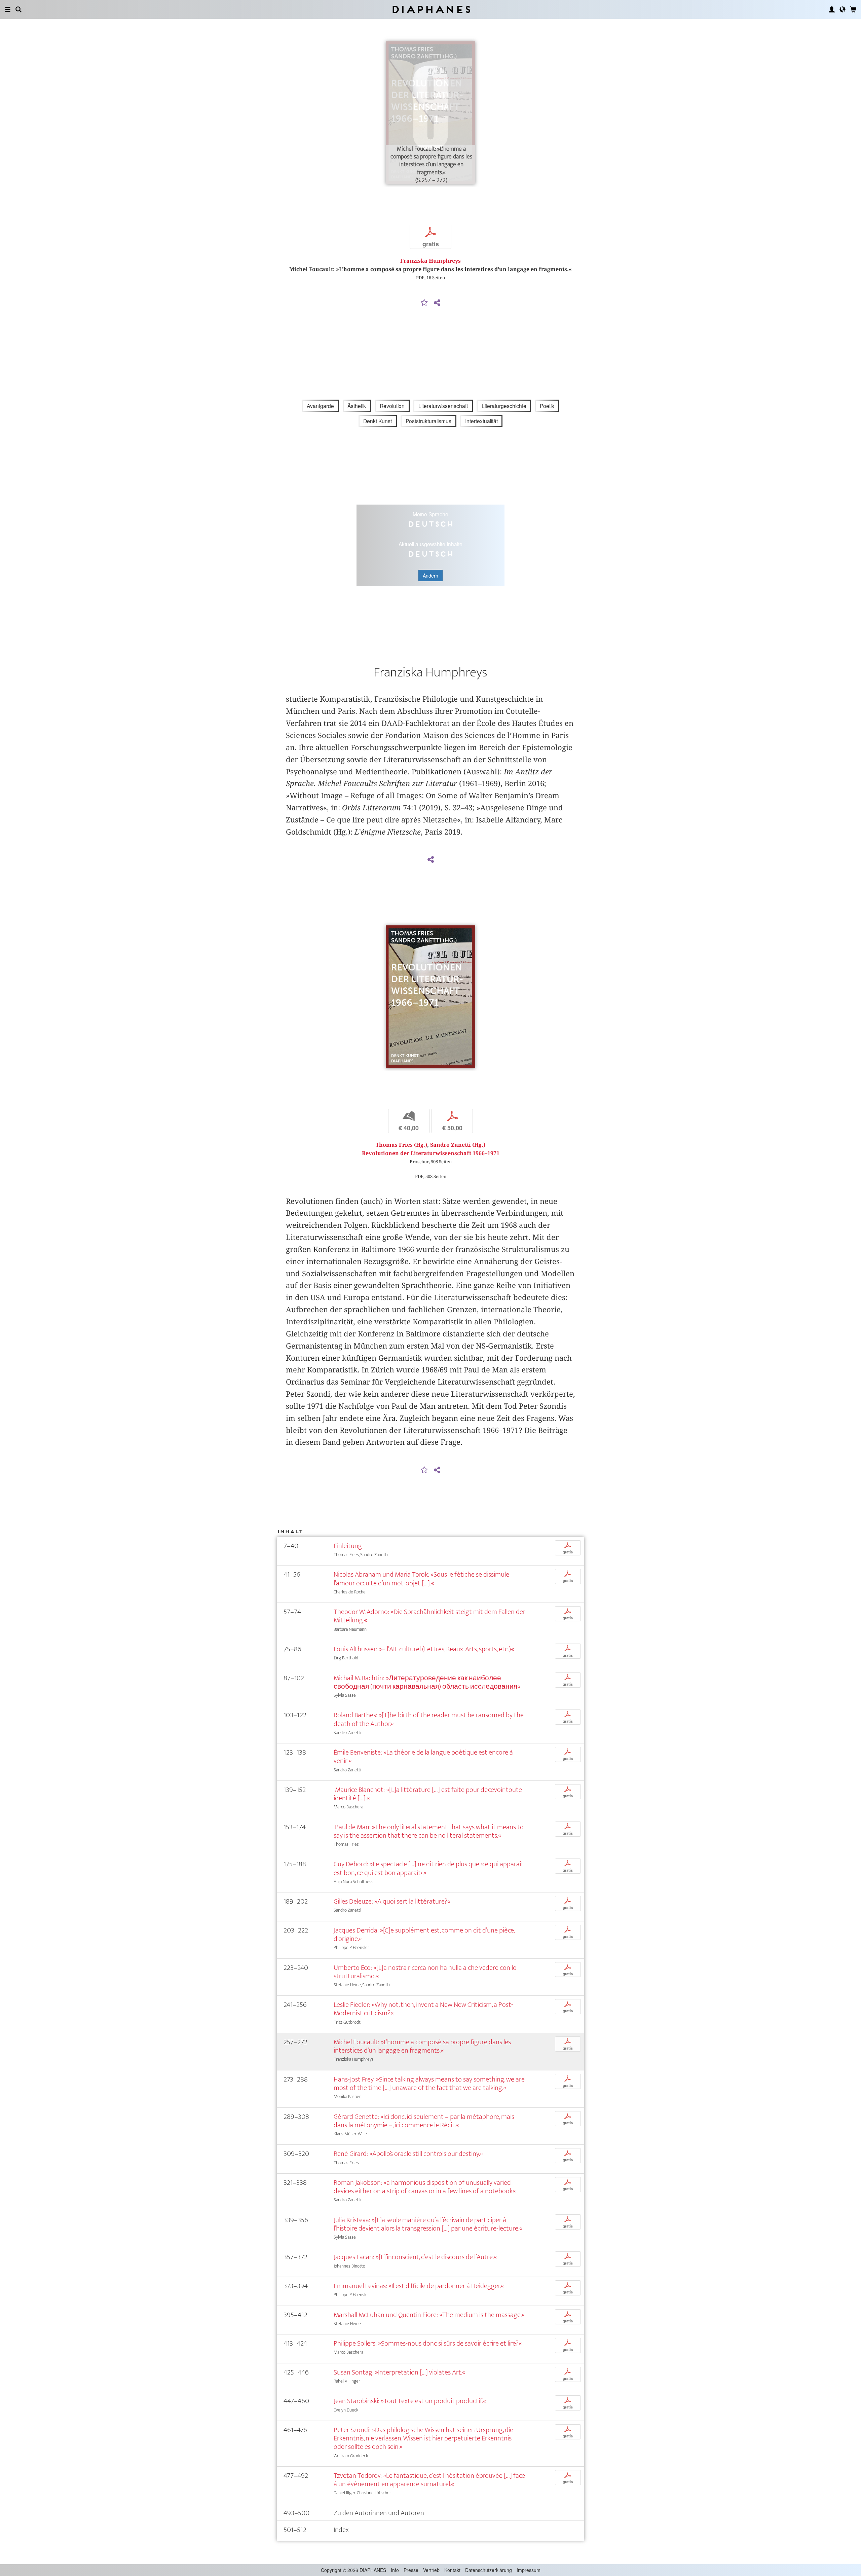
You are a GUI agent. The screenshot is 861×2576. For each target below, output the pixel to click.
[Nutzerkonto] (832, 9)
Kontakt (452, 2570)
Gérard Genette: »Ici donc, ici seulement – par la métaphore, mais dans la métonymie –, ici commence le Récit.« (424, 2121)
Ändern (430, 576)
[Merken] (424, 303)
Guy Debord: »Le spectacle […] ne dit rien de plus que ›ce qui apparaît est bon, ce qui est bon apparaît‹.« (429, 1868)
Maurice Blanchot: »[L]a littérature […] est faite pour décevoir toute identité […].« (428, 1794)
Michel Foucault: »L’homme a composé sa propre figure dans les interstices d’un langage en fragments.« (422, 2046)
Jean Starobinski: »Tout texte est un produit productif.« (410, 2401)
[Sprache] (843, 9)
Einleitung (348, 1546)
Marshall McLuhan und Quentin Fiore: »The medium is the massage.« (429, 2315)
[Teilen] (437, 303)
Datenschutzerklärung (489, 2570)
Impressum (529, 2570)
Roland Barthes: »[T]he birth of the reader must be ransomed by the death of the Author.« (429, 1719)
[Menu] (8, 9)
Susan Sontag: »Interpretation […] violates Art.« (399, 2372)
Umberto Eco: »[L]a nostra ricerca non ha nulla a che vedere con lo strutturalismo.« (425, 1972)
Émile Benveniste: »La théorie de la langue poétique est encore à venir (423, 1757)
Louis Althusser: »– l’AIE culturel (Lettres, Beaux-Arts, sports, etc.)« (424, 1649)
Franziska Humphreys (430, 261)
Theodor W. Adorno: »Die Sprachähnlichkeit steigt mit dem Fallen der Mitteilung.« (429, 1616)
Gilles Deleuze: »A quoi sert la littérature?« (392, 1901)
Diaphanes (431, 9)
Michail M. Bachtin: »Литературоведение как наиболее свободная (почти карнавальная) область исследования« (427, 1682)
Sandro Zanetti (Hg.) (458, 1145)
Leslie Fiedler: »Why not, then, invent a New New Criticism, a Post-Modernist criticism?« (423, 2009)
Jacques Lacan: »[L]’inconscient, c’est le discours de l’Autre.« (415, 2257)
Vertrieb (431, 2570)
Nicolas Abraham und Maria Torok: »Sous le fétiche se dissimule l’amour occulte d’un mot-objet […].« (421, 1579)
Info (395, 2570)
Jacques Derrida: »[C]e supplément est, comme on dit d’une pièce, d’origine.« (424, 1935)
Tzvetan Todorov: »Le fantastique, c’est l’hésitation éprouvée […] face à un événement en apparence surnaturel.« (429, 2480)
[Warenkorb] (853, 9)
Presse (411, 2570)
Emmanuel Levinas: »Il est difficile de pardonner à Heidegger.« (419, 2286)
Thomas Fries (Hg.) (401, 1145)
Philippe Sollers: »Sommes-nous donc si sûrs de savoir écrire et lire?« (428, 2343)
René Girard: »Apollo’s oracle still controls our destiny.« (408, 2154)
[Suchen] (18, 9)
